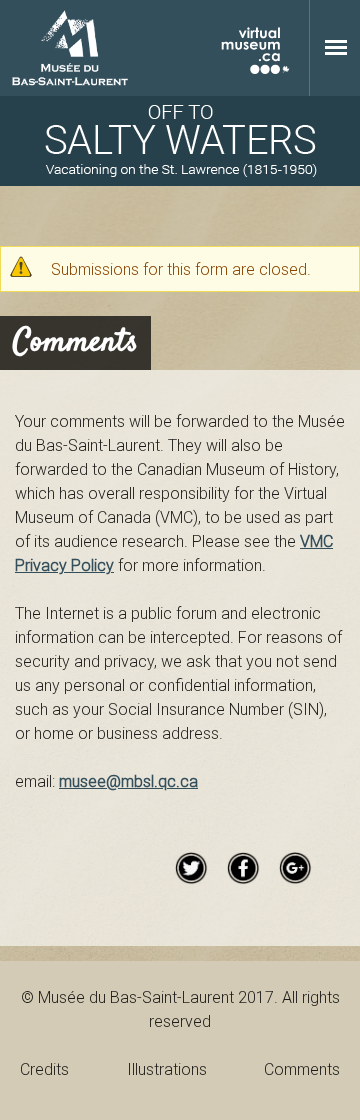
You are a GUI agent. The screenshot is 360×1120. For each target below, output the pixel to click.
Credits (44, 1069)
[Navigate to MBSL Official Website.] (70, 48)
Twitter (191, 868)
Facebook (243, 868)
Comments (302, 1069)
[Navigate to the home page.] (180, 141)
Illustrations (167, 1069)
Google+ (295, 868)
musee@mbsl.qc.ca (128, 781)
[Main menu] (336, 47)
